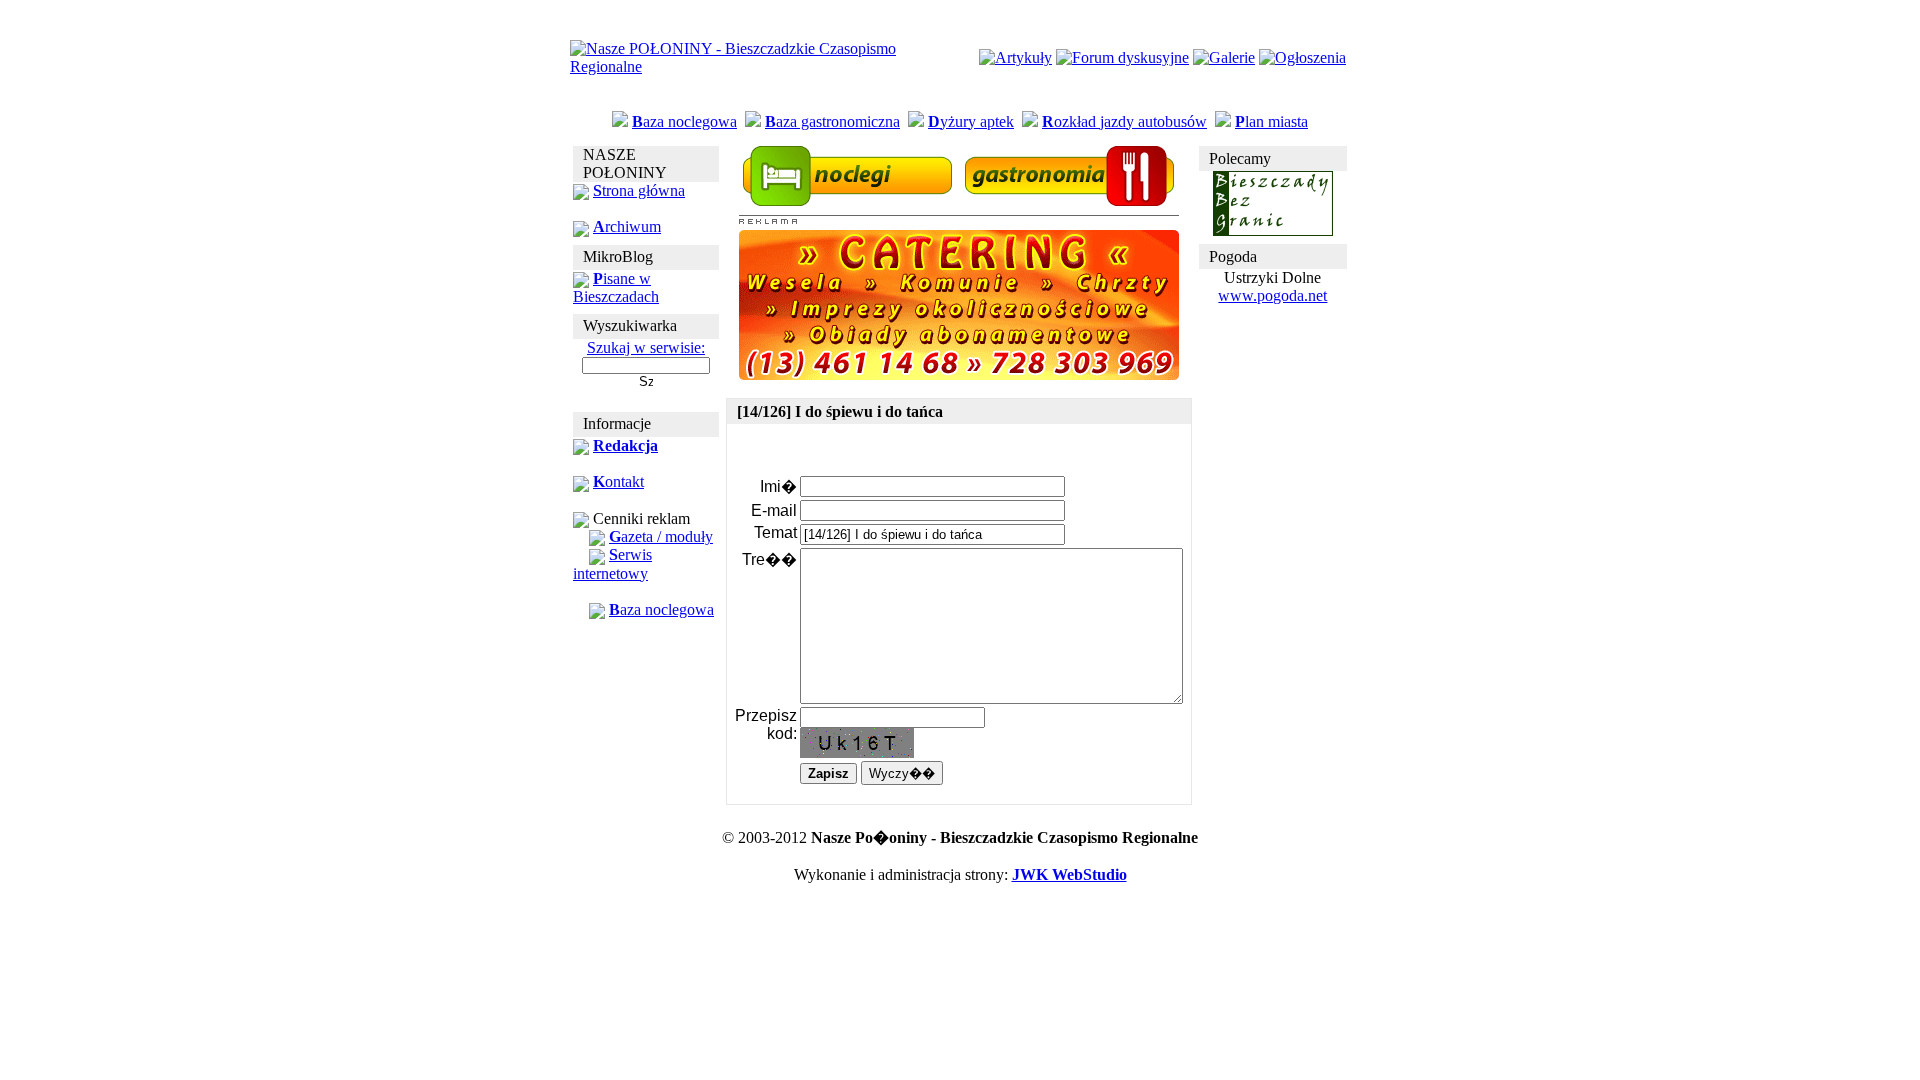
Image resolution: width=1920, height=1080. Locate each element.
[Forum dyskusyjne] (1122, 57)
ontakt (618, 481)
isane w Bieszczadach (616, 287)
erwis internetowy (612, 563)
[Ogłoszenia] (1302, 57)
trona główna (639, 190)
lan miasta (1271, 121)
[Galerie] (1224, 57)
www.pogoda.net (1272, 295)
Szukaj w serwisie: (646, 347)
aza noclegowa (684, 121)
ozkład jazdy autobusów (1124, 121)
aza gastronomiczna (832, 121)
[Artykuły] (1015, 57)
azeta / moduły (661, 536)
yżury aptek (971, 121)
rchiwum (627, 226)
